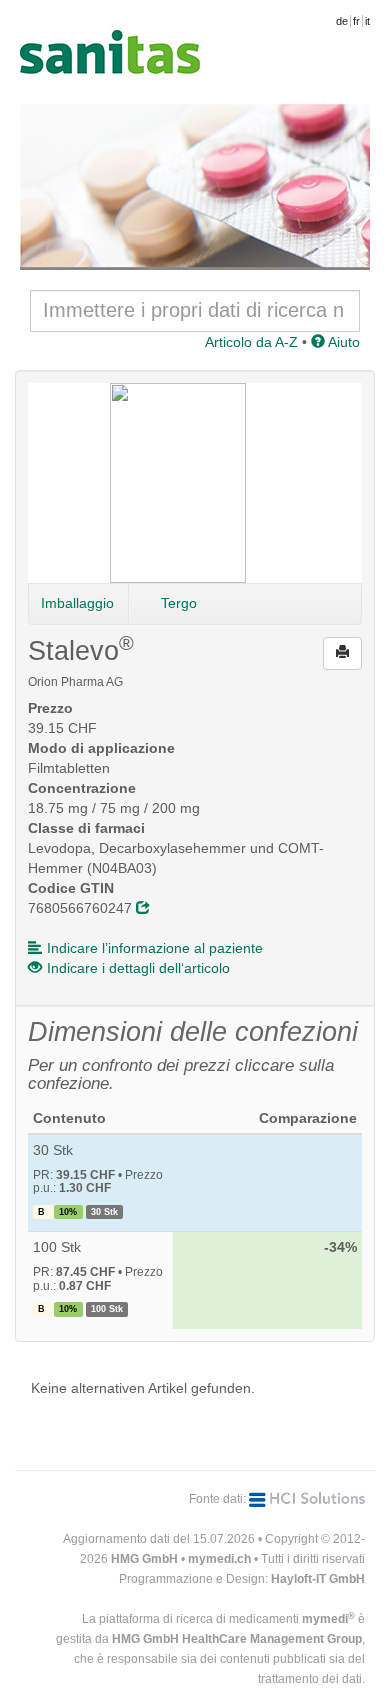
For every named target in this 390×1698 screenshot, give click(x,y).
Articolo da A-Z (251, 342)
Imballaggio (77, 603)
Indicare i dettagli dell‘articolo (138, 968)
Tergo (179, 603)
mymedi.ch (219, 1559)
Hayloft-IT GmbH (318, 1579)
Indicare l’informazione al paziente (155, 948)
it (367, 21)
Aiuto (342, 342)
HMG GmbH (144, 1559)
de (342, 21)
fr (356, 21)
